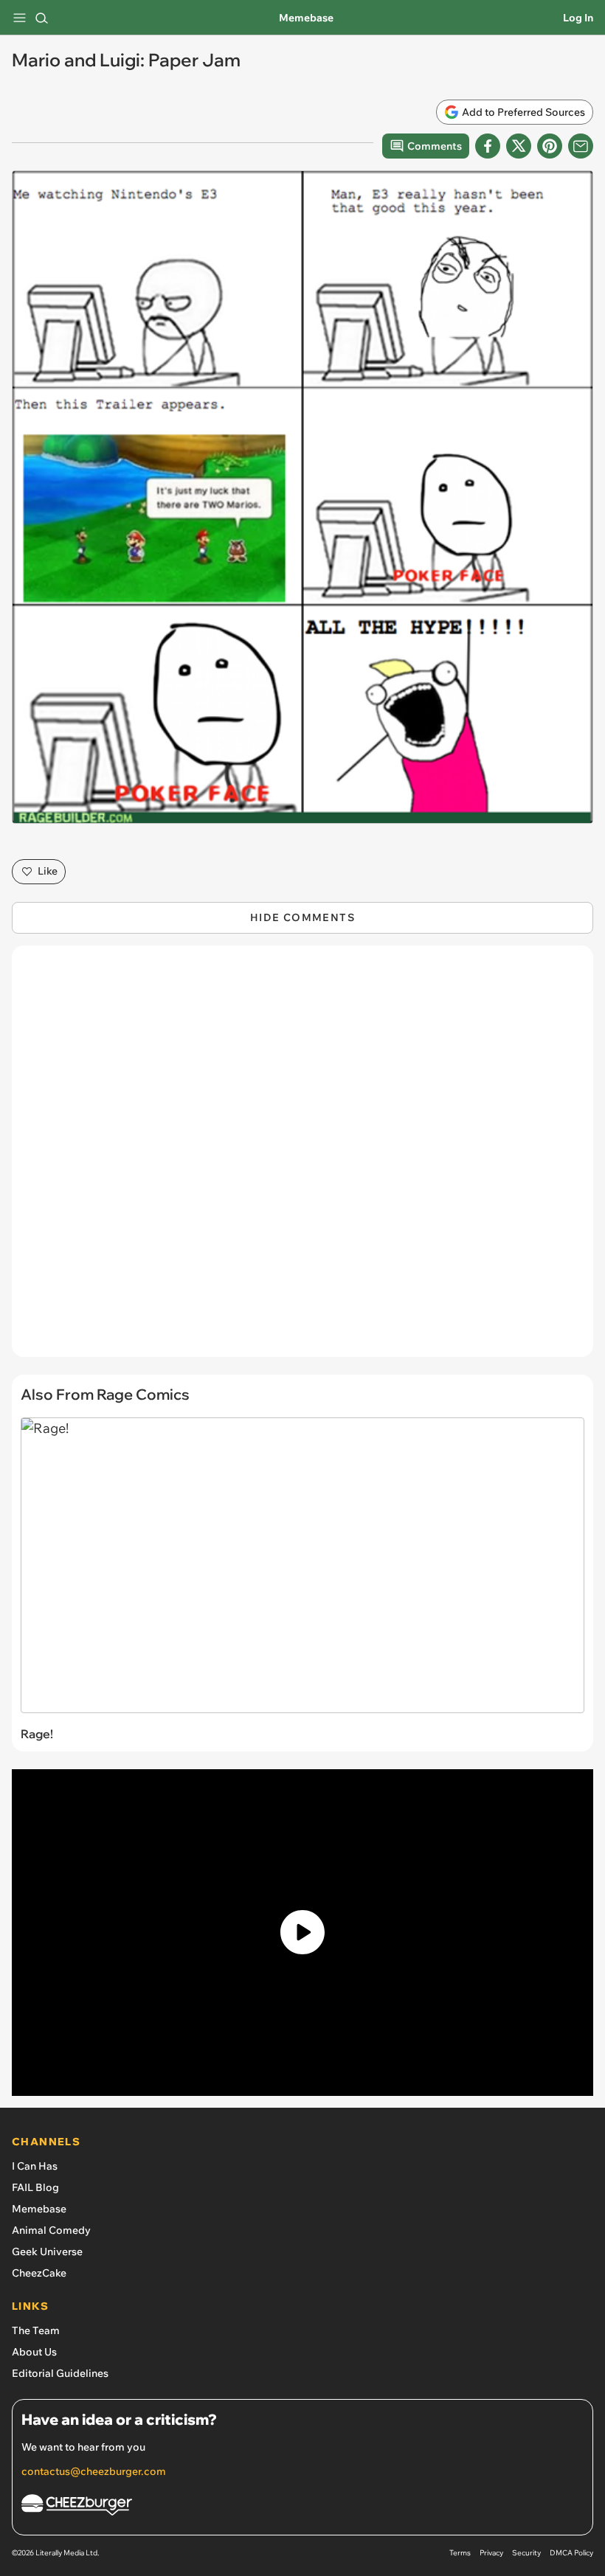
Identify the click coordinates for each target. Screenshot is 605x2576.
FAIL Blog (35, 2187)
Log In (578, 18)
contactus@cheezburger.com (94, 2471)
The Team (36, 2330)
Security (526, 2553)
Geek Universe (47, 2252)
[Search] (41, 18)
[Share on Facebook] (488, 146)
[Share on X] (519, 146)
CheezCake (39, 2273)
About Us (34, 2352)
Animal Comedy (51, 2230)
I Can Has (35, 2166)
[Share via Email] (581, 146)
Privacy (491, 2553)
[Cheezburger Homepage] (302, 2507)
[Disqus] (302, 1159)
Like (48, 871)
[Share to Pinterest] (550, 146)
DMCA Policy (571, 2553)
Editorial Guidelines (60, 2373)
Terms (460, 2553)
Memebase (306, 18)
